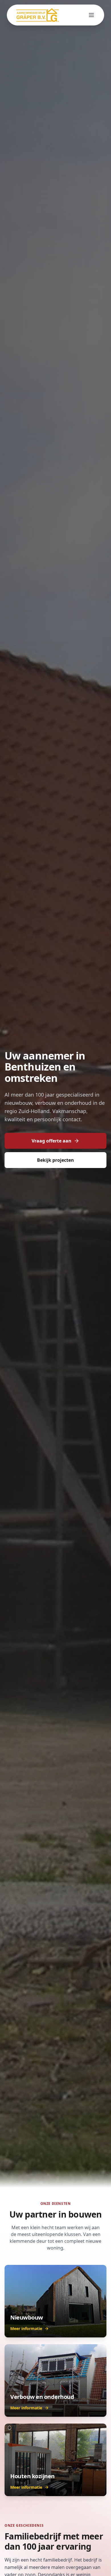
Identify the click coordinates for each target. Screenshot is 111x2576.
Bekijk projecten (55, 1160)
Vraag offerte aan (52, 1141)
